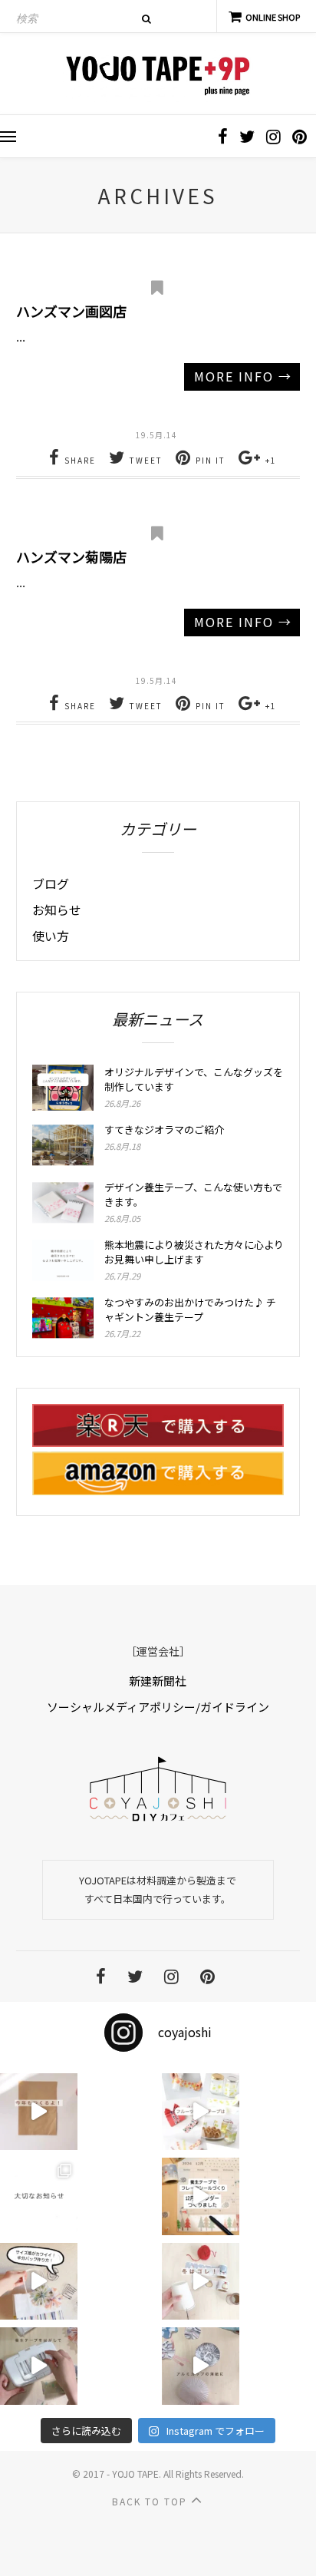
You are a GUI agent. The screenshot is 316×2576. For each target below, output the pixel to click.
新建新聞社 (158, 1681)
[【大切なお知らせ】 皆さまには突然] (39, 2196)
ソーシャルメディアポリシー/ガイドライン (158, 1707)
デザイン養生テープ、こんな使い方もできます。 (193, 1194)
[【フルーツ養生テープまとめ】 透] (201, 2112)
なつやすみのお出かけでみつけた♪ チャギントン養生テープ (190, 1309)
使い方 (51, 936)
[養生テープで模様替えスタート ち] (39, 2366)
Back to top (151, 2501)
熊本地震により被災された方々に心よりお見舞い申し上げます (194, 1252)
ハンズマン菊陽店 (71, 556)
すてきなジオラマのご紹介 (164, 1129)
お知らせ (57, 910)
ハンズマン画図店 (71, 311)
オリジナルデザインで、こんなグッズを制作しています (194, 1079)
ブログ (51, 883)
